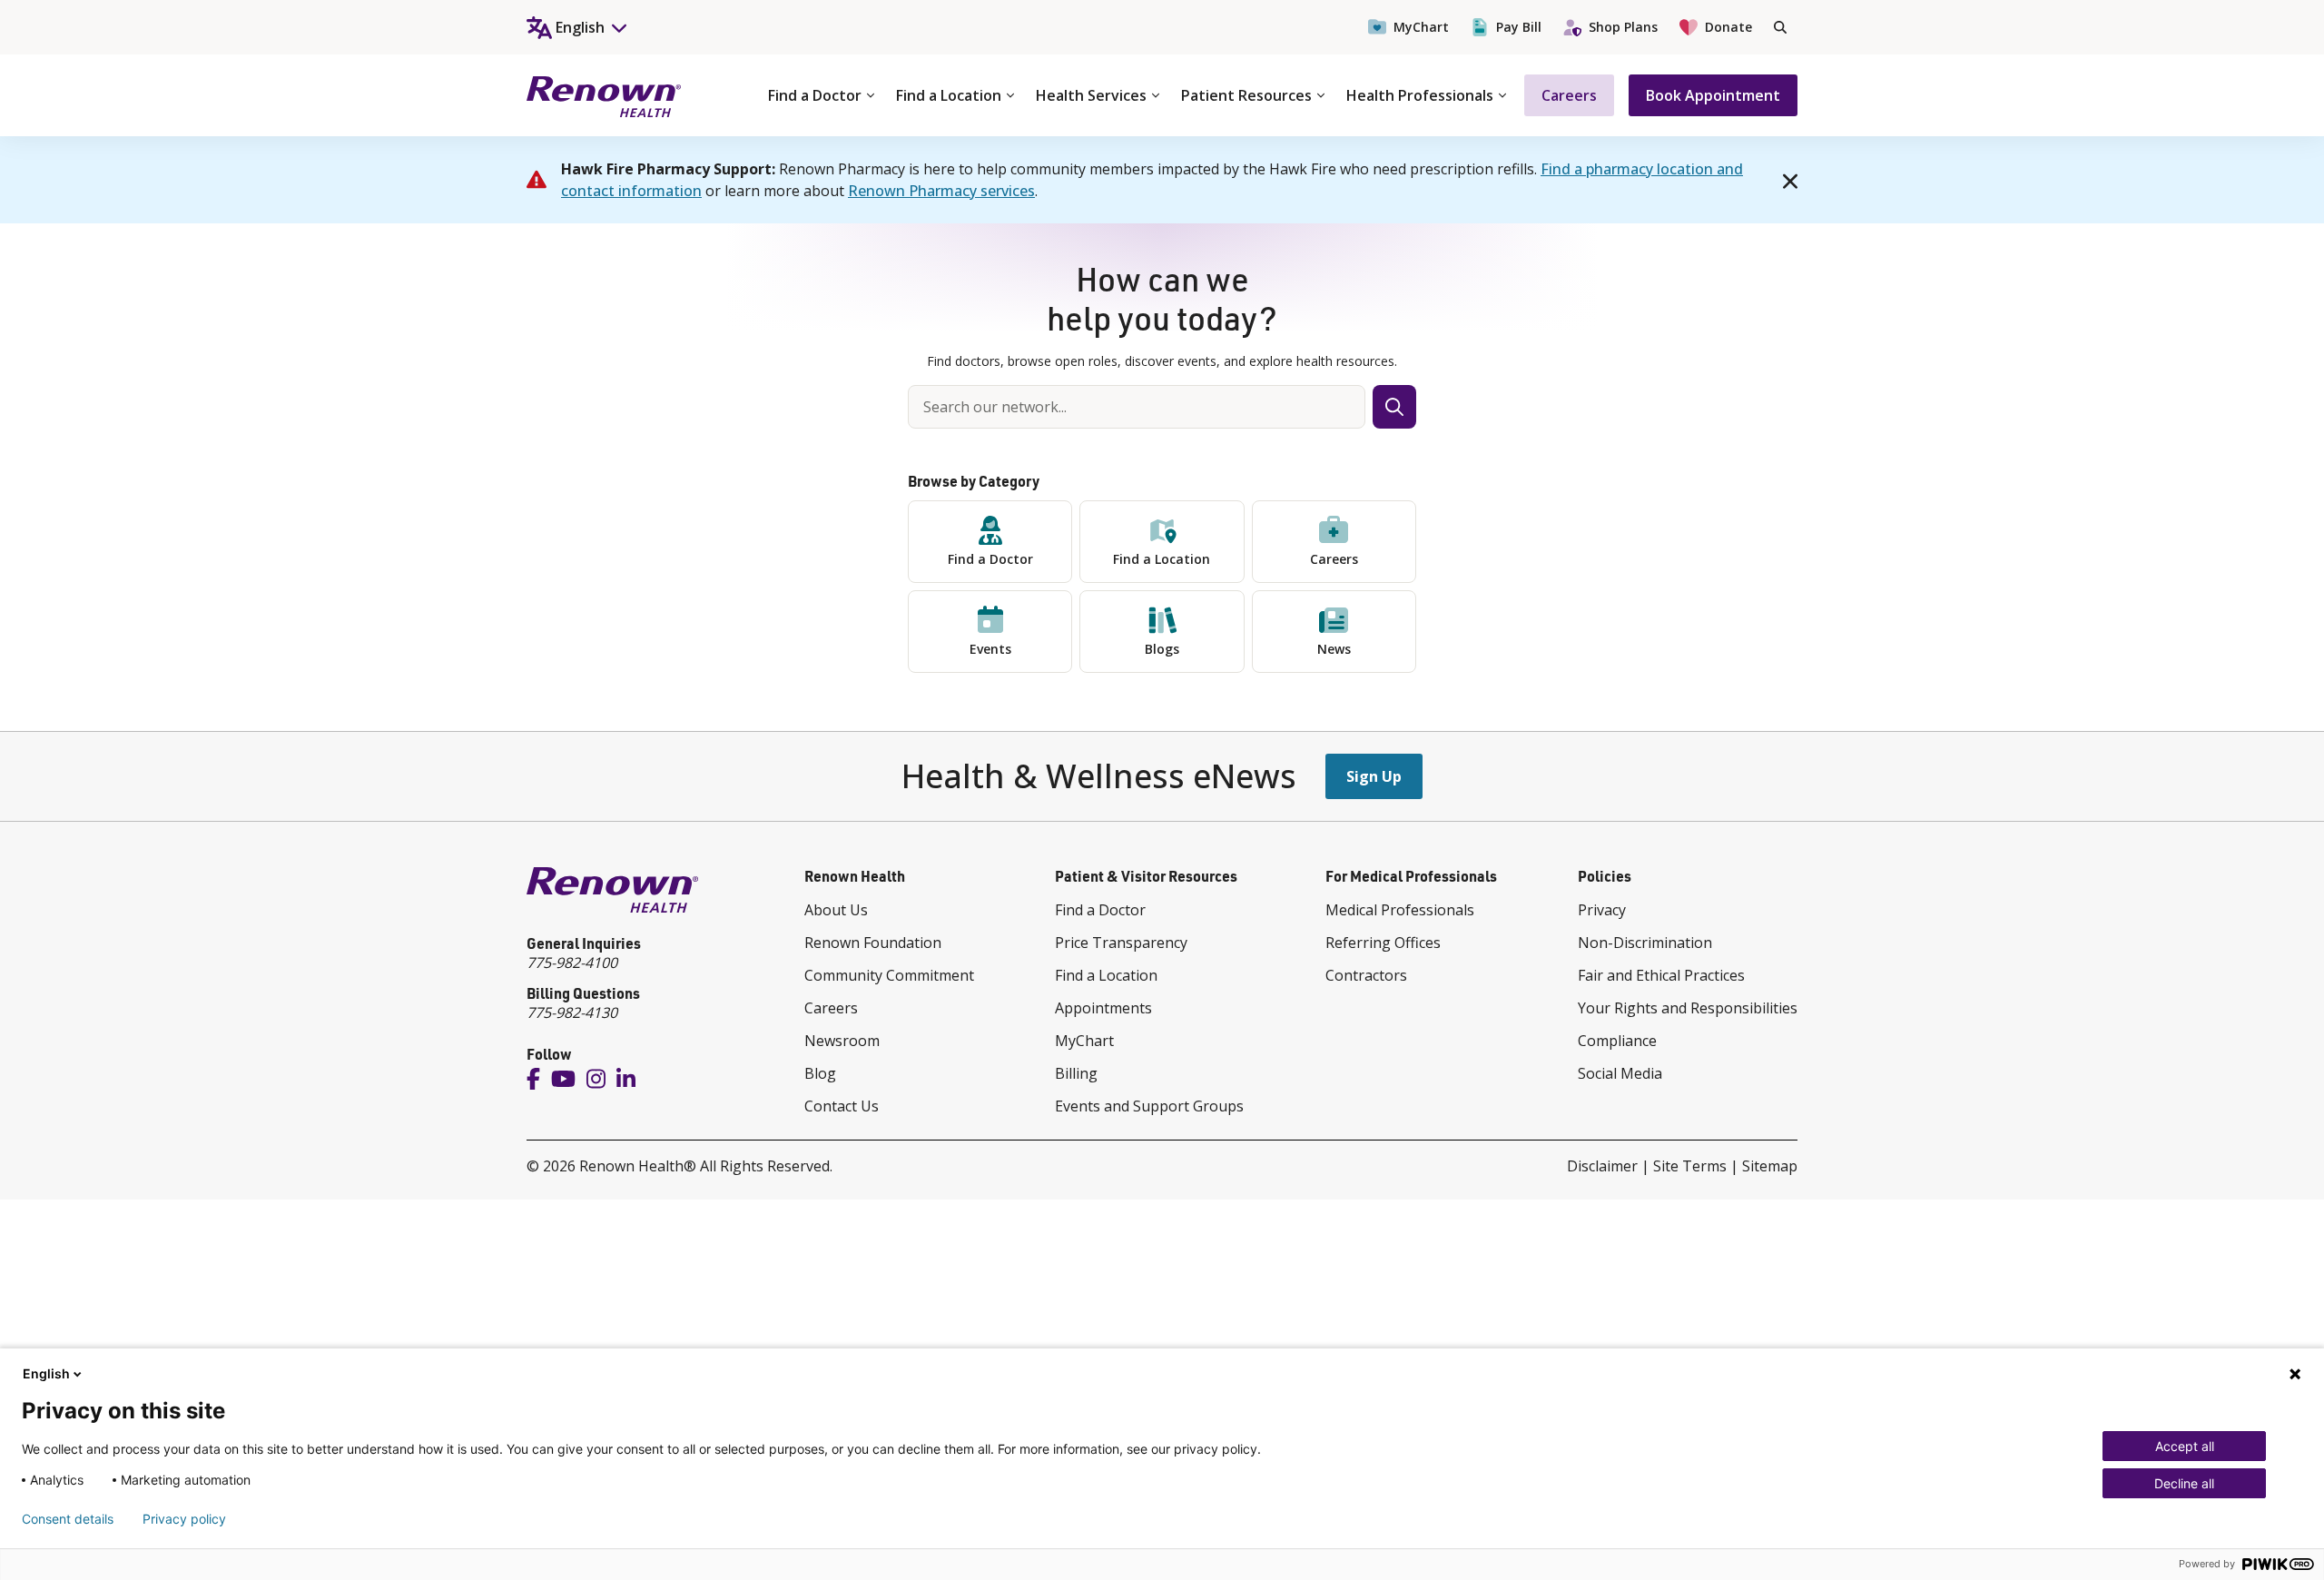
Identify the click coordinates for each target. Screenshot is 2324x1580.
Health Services (1091, 95)
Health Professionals (1420, 95)
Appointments (1103, 1008)
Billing (1076, 1073)
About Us (836, 910)
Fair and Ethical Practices (1661, 975)
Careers (1569, 95)
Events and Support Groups (1149, 1106)
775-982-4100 (572, 963)
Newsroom (842, 1041)
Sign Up (1374, 776)
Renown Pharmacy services (941, 191)
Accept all (2185, 1446)
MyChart (1421, 27)
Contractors (1366, 975)
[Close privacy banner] (2295, 1374)
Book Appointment (1713, 95)
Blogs (1162, 649)
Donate (1728, 27)
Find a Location (949, 95)
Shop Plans (1623, 27)
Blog (820, 1073)
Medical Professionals (1400, 910)
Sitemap (1770, 1166)
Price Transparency (1121, 943)
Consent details (68, 1519)
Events (990, 649)
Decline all (2184, 1483)
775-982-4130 (572, 1012)
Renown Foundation (873, 943)
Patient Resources (1246, 95)
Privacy (1602, 910)
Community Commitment (889, 975)
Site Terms (1690, 1166)
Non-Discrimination (1645, 943)
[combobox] (1137, 407)
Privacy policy (184, 1519)
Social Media (1620, 1073)
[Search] (1780, 27)
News (1334, 649)
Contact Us (842, 1106)
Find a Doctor (815, 95)
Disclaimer (1602, 1166)
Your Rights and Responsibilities (1688, 1008)
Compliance (1617, 1041)
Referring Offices (1383, 943)
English (46, 1373)
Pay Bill (1519, 27)
